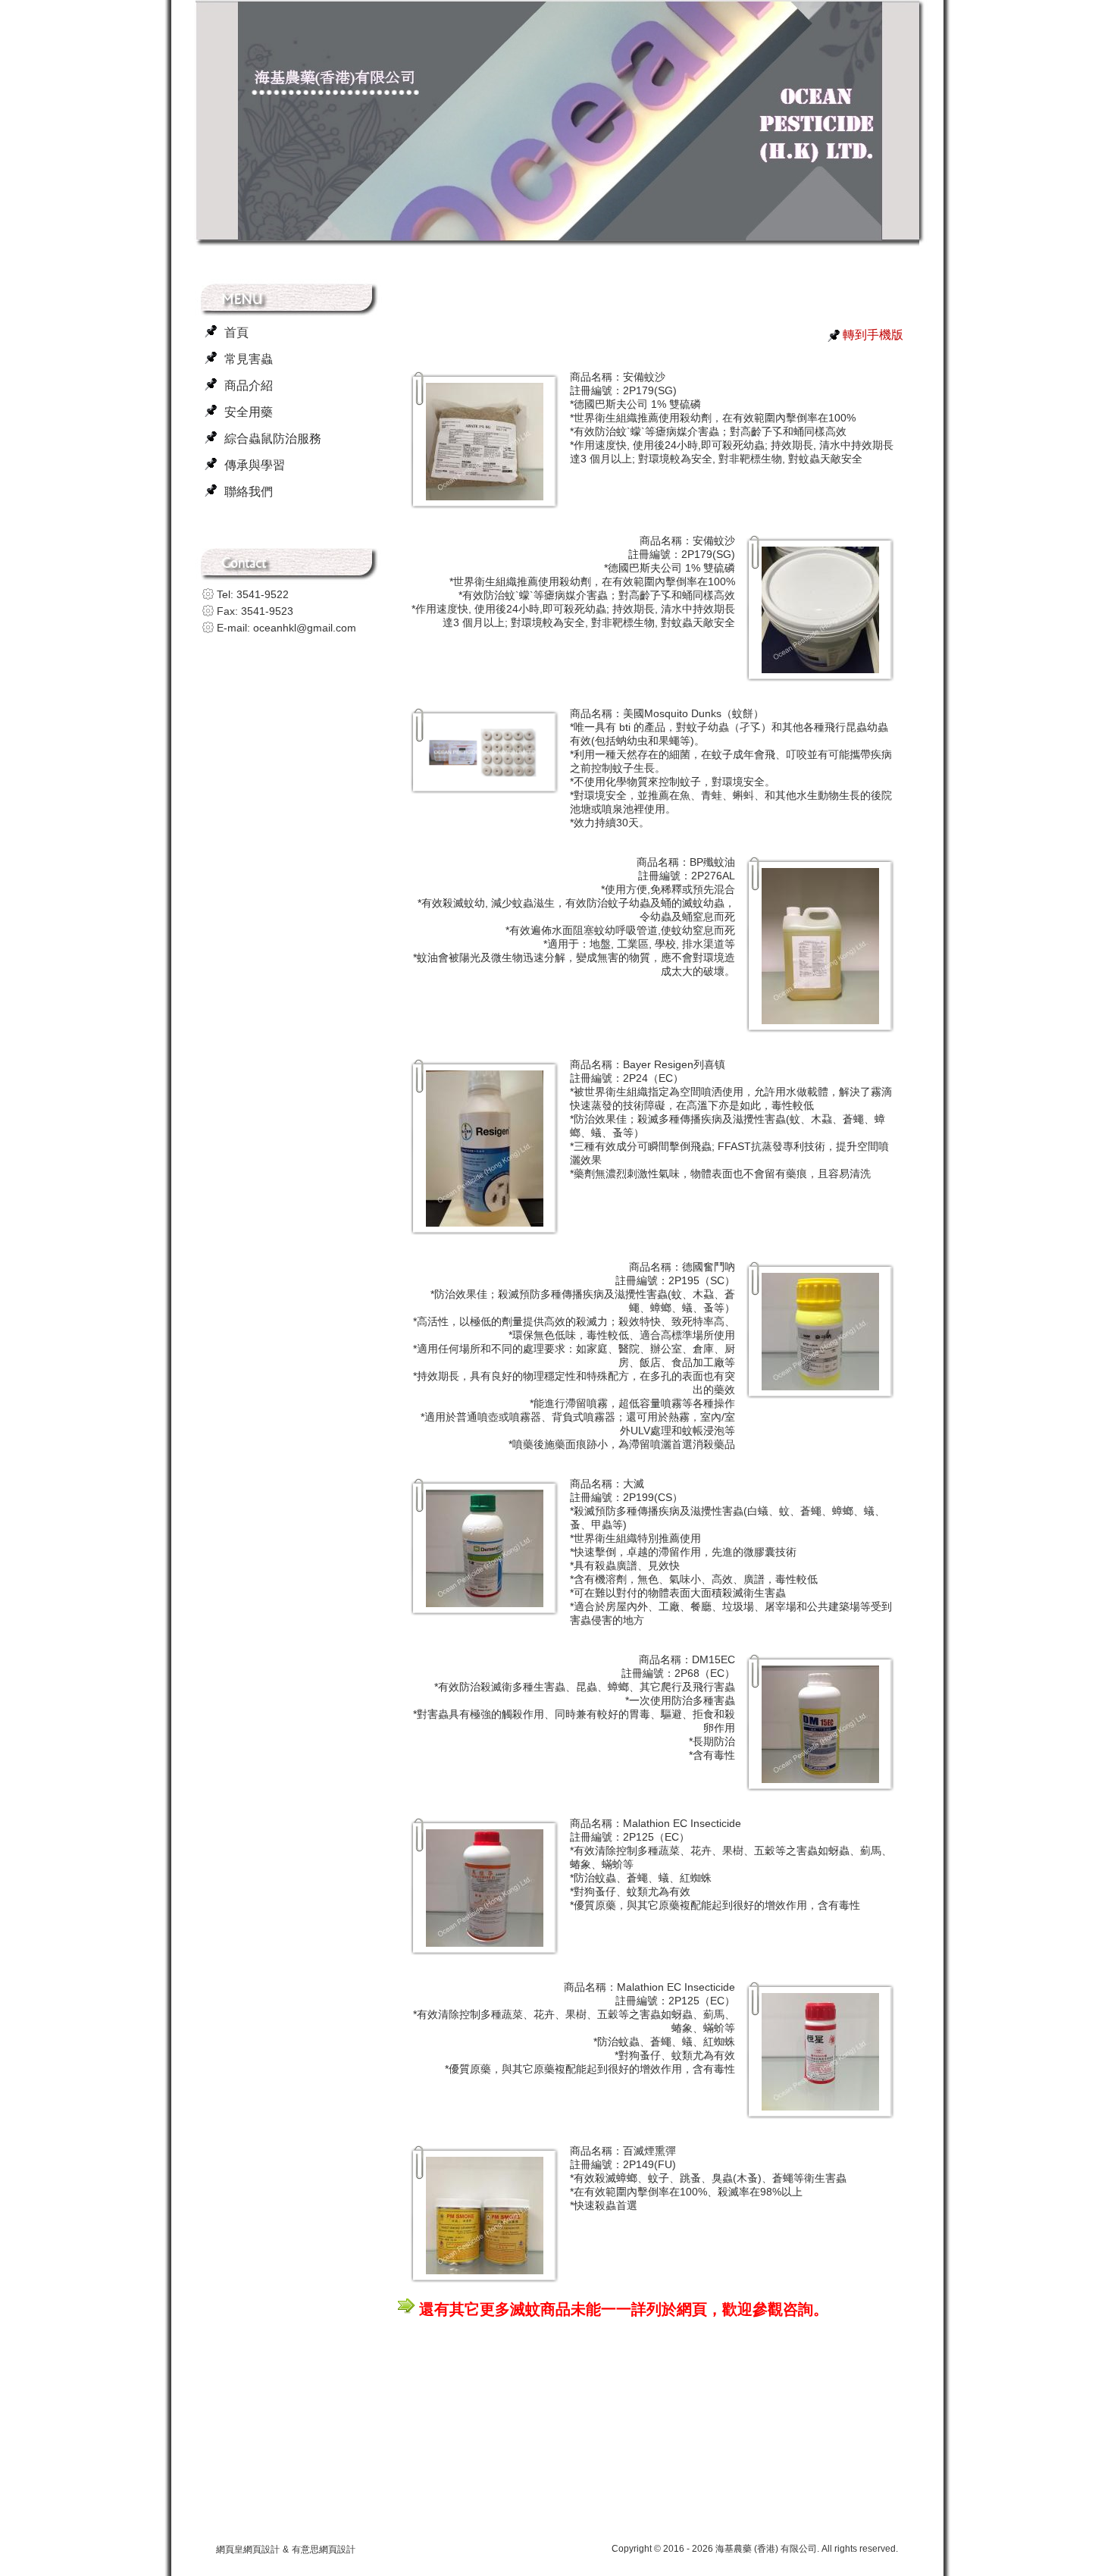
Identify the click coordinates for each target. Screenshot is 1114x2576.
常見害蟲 (249, 359)
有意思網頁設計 (324, 2549)
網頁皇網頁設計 (248, 2549)
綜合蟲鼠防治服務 (273, 439)
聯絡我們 (249, 492)
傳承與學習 (255, 465)
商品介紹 (249, 385)
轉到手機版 (873, 335)
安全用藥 (249, 412)
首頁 (236, 332)
